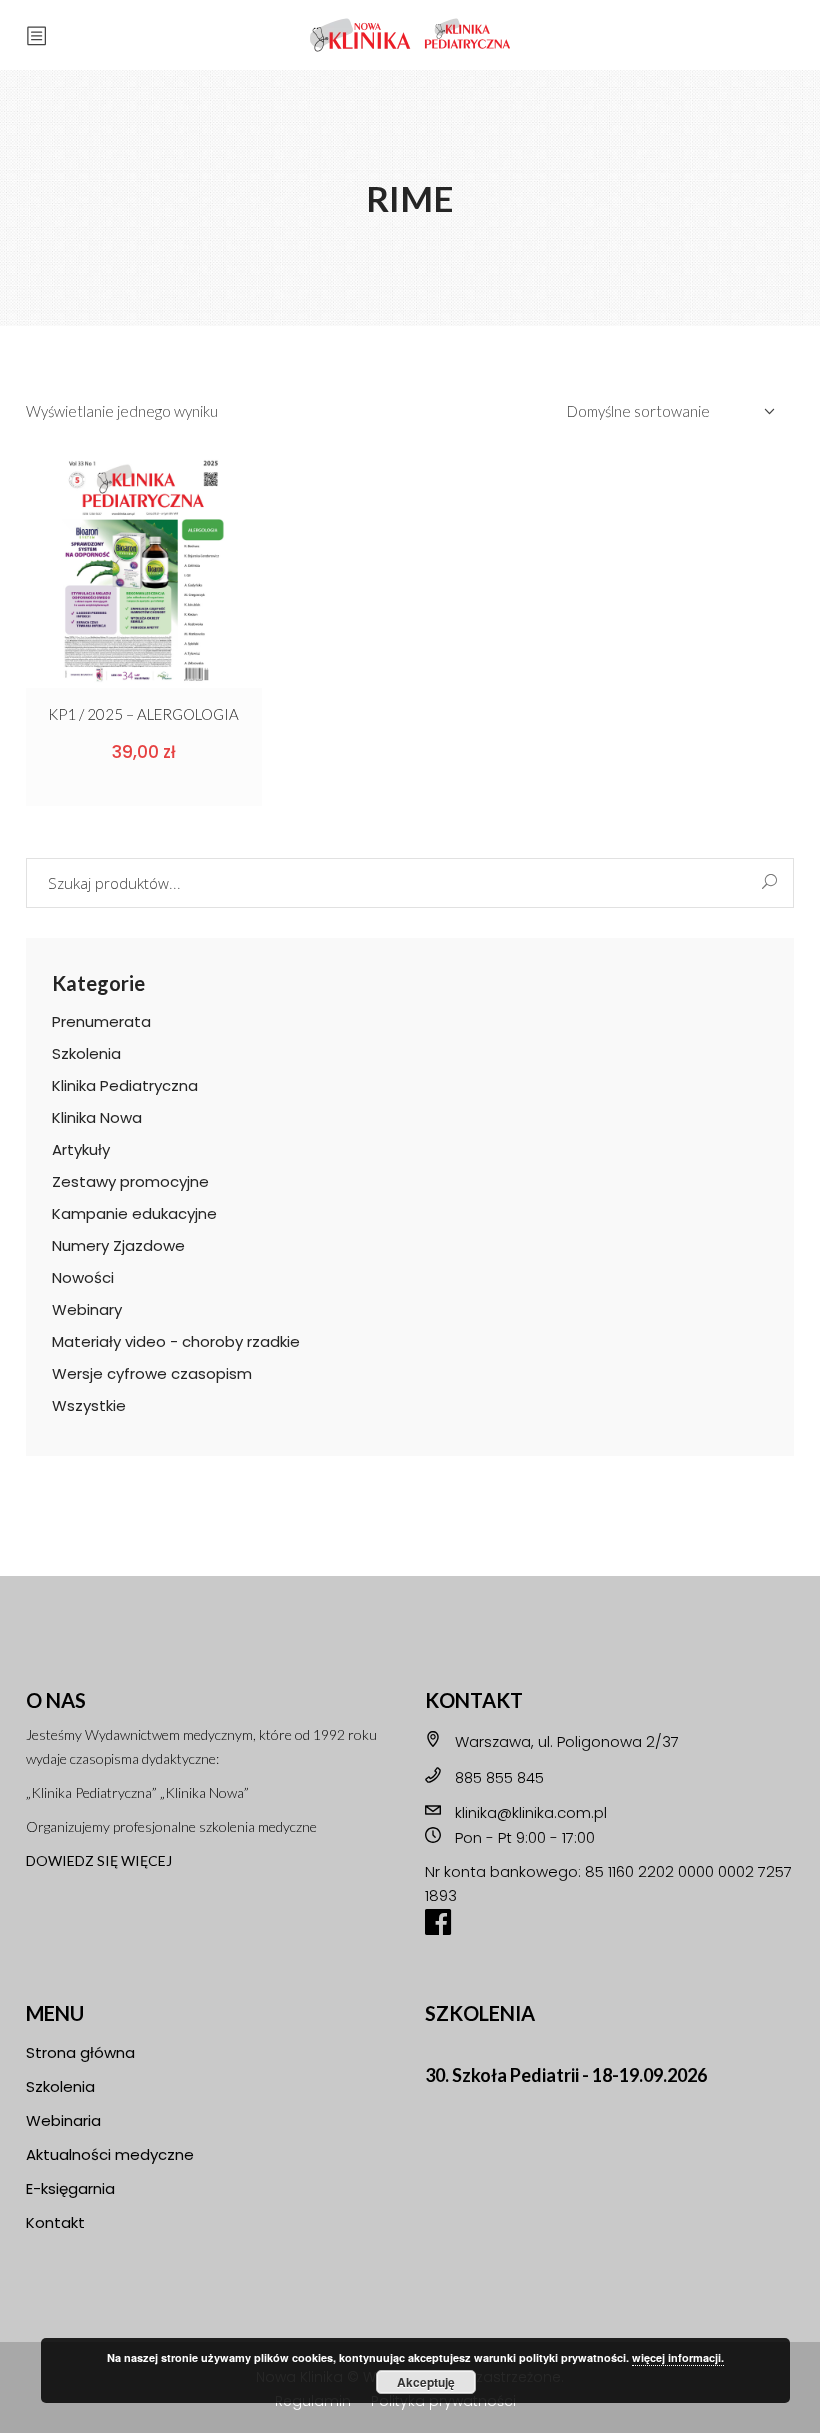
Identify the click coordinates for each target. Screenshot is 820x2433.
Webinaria (63, 2120)
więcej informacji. (678, 2357)
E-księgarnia (70, 2188)
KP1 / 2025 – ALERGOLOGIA (143, 714)
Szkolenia (86, 1053)
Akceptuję (426, 2382)
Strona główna (80, 2052)
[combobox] (669, 411)
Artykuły (81, 1149)
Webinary (87, 1309)
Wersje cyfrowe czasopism (152, 1373)
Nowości (83, 1277)
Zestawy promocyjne (130, 1181)
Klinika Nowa (97, 1117)
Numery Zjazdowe (118, 1245)
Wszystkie (89, 1405)
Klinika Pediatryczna (125, 1085)
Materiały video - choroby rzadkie (176, 1341)
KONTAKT (474, 1700)
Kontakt (55, 2222)
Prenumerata (101, 1021)
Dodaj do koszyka (182, 752)
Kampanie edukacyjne (134, 1213)
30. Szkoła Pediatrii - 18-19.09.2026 (566, 2075)
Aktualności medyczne (110, 2154)
